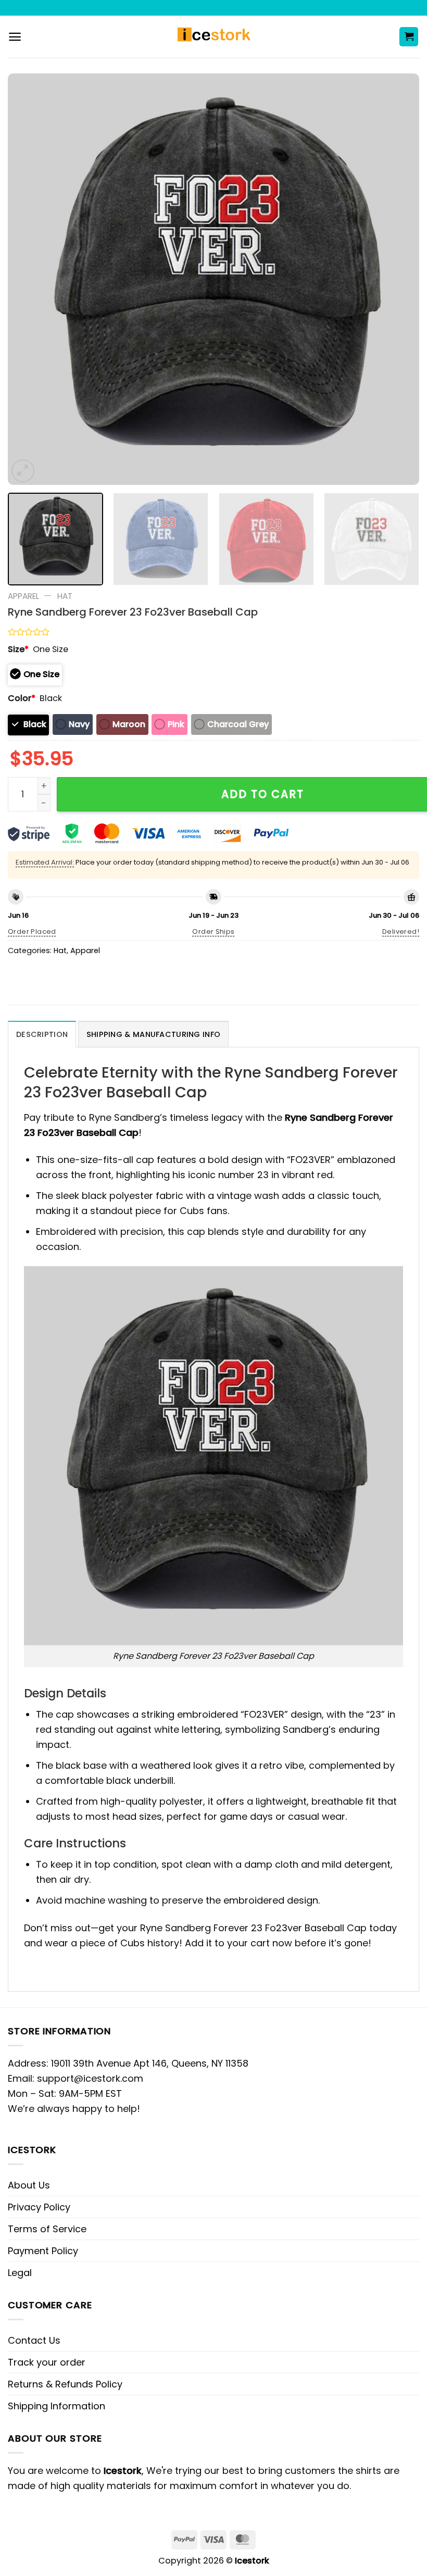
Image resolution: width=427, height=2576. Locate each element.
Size (18, 649)
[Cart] (409, 37)
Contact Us (34, 2340)
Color (22, 698)
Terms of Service (47, 2229)
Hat (65, 596)
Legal (20, 2273)
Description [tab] (42, 1034)
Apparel (23, 596)
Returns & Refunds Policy (65, 2384)
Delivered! (401, 931)
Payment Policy (43, 2251)
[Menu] (15, 37)
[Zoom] (23, 471)
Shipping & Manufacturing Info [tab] (153, 1034)
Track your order (47, 2362)
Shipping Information (56, 2406)
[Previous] (29, 279)
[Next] (398, 279)
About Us (29, 2185)
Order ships (213, 931)
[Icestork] (214, 37)
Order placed (32, 931)
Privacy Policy (39, 2207)
